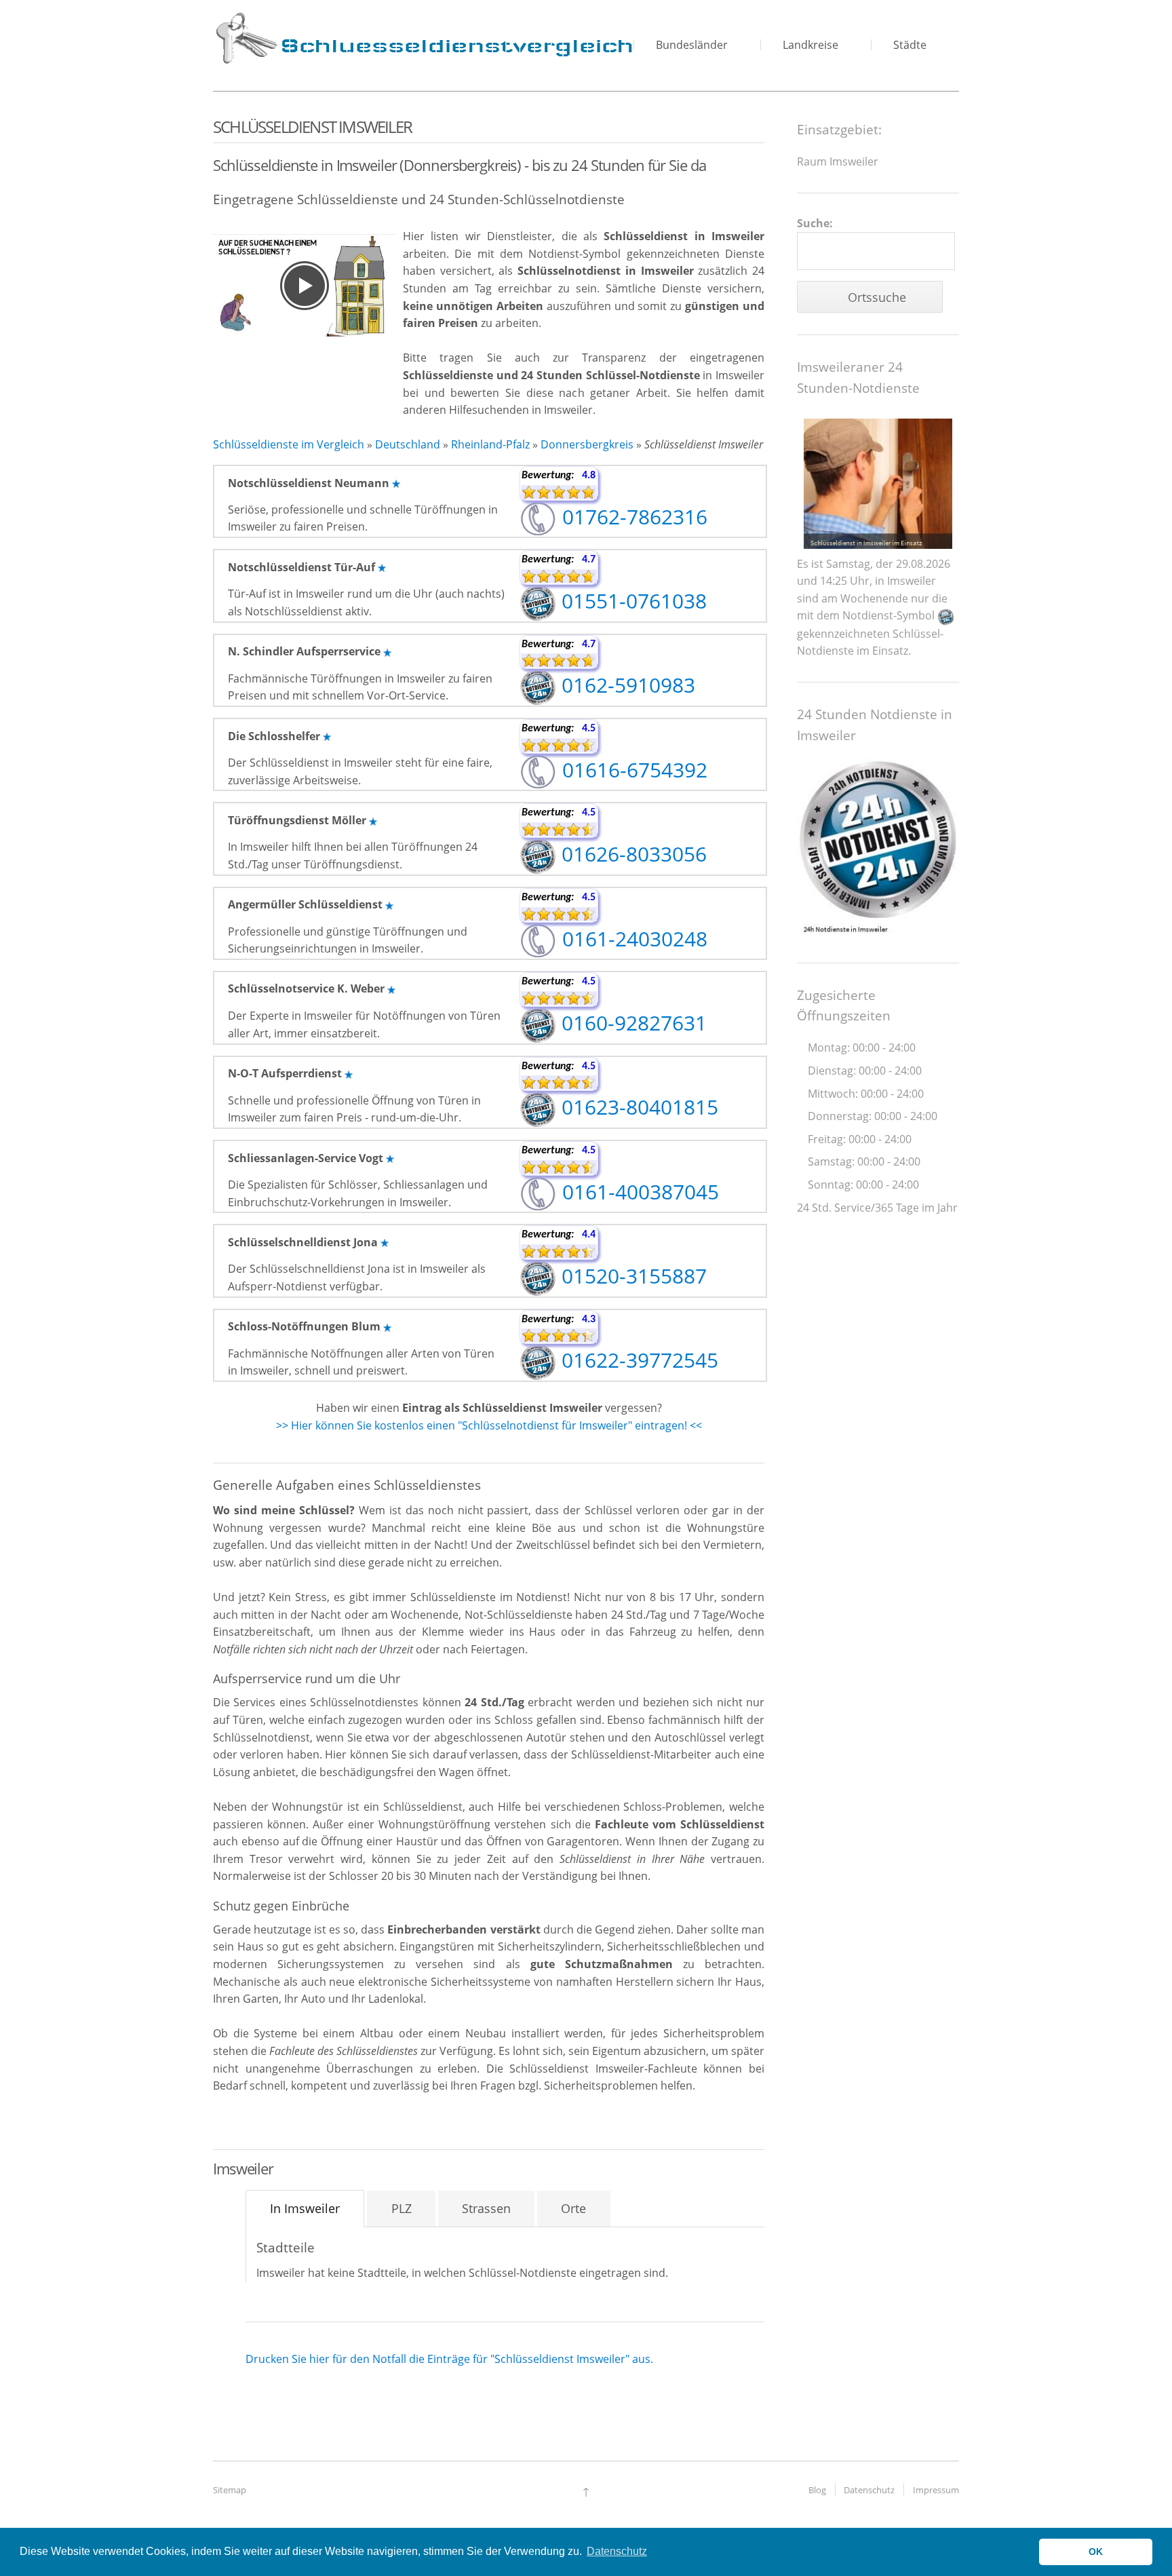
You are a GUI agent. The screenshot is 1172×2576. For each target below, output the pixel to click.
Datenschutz (869, 2490)
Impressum (936, 2490)
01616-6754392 (632, 770)
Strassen (486, 2208)
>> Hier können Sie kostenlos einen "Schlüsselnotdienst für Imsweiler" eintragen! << (489, 1425)
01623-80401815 (637, 1107)
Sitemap (230, 2490)
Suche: (815, 223)
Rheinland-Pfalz (490, 444)
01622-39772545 (637, 1360)
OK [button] (1096, 2552)
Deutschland (408, 444)
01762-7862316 (632, 517)
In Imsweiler (305, 2208)
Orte (573, 2208)
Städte (910, 45)
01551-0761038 (631, 601)
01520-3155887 (631, 1276)
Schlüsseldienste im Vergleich (289, 444)
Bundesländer (692, 45)
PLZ (402, 2208)
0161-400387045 (638, 1192)
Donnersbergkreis (587, 444)
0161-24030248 (632, 939)
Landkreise (810, 45)
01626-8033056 (631, 854)
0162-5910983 (626, 685)
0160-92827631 (631, 1023)
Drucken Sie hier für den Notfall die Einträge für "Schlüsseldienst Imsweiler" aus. (449, 2359)
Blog (817, 2490)
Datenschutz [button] (617, 2551)
